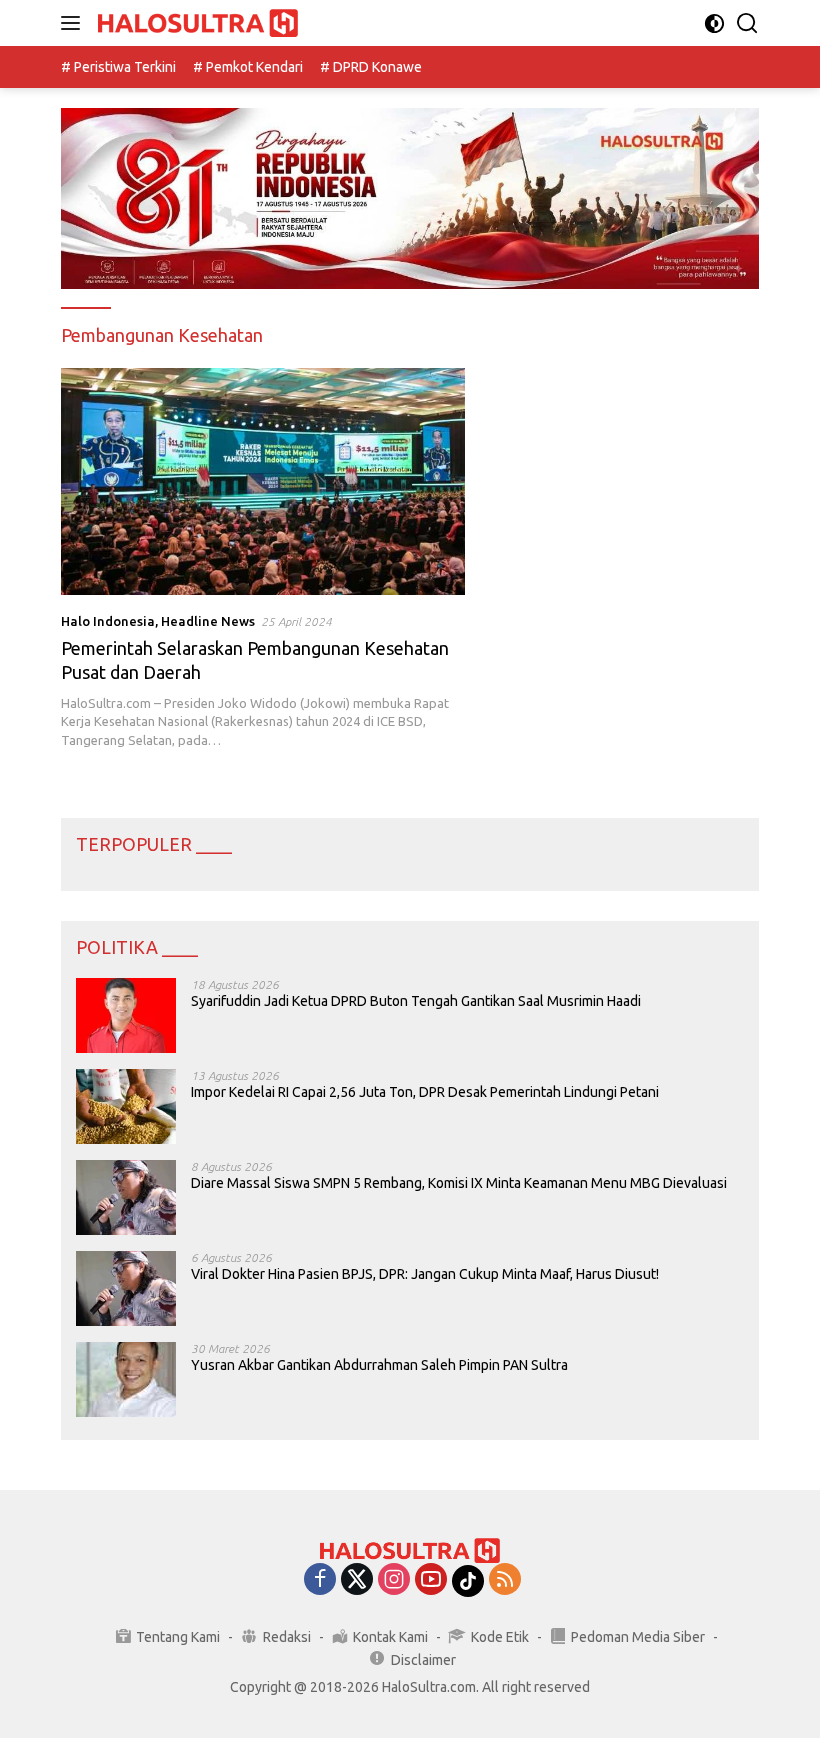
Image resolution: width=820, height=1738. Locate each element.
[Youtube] (431, 1580)
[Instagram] (394, 1580)
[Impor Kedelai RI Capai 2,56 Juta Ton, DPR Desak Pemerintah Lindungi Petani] (126, 1106)
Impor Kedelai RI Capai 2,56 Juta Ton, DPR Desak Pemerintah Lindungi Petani (425, 1092)
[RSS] (505, 1580)
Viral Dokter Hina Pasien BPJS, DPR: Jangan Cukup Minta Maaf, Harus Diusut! (425, 1274)
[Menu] (74, 23)
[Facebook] (320, 1580)
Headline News (208, 621)
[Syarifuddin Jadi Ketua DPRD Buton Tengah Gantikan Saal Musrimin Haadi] (126, 1015)
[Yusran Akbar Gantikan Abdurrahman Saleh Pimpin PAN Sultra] (126, 1379)
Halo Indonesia (108, 621)
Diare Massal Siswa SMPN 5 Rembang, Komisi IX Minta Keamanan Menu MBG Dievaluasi (459, 1183)
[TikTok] (468, 1581)
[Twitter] (357, 1580)
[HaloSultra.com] (195, 23)
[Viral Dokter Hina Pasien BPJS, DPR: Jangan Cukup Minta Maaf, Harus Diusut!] (126, 1288)
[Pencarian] (747, 23)
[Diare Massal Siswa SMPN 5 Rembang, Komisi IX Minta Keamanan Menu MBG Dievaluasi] (126, 1197)
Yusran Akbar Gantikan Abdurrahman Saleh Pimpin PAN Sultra (379, 1365)
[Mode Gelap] (714, 23)
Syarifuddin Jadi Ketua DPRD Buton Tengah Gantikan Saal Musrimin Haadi (416, 1001)
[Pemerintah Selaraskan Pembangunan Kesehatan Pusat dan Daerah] (263, 481)
